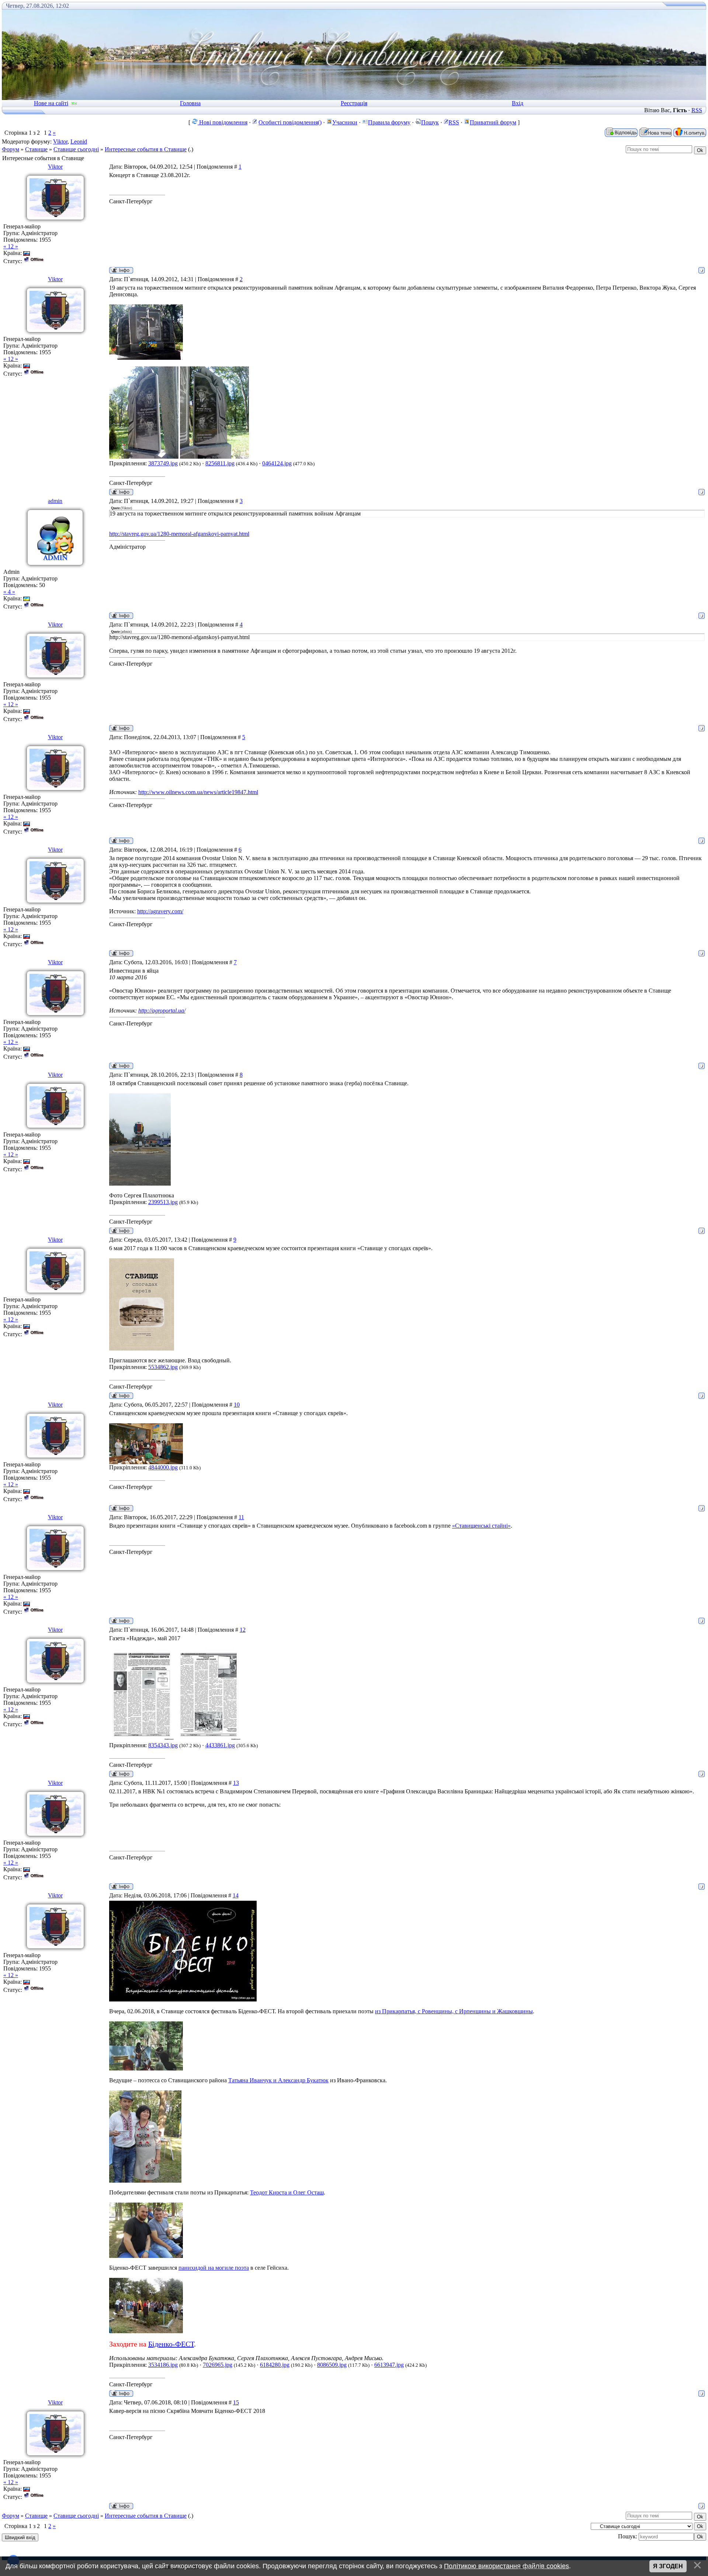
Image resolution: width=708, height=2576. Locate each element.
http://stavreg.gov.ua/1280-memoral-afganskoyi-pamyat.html (179, 534)
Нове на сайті (51, 103)
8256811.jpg (220, 463)
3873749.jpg (163, 463)
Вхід (518, 103)
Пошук (430, 122)
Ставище (36, 149)
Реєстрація (354, 103)
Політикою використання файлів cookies (506, 2566)
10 (237, 1405)
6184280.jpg (275, 2365)
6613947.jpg (389, 2365)
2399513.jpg (163, 1202)
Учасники (345, 122)
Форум (11, 149)
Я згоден (668, 2566)
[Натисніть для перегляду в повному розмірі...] (146, 358)
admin (55, 501)
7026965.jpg (218, 2365)
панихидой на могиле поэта (214, 2268)
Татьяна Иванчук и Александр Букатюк (278, 2080)
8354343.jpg (163, 1745)
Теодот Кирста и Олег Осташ (287, 2192)
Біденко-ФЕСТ (171, 2344)
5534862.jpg (163, 1367)
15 (236, 2402)
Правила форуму (389, 122)
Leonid (79, 142)
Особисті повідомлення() (290, 122)
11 (241, 1517)
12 (243, 1630)
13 (236, 1783)
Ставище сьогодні (76, 149)
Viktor (60, 142)
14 (236, 1895)
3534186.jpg (163, 2365)
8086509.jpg (332, 2365)
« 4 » (9, 592)
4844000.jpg (163, 1467)
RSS (697, 110)
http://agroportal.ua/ (162, 1011)
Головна (190, 103)
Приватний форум (493, 122)
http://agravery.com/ (160, 911)
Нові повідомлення (223, 122)
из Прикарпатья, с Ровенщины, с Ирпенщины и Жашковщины (454, 2011)
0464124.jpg (277, 463)
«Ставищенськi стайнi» (481, 1526)
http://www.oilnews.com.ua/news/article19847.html (198, 792)
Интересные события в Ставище (146, 149)
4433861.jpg (220, 1745)
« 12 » (11, 246)
